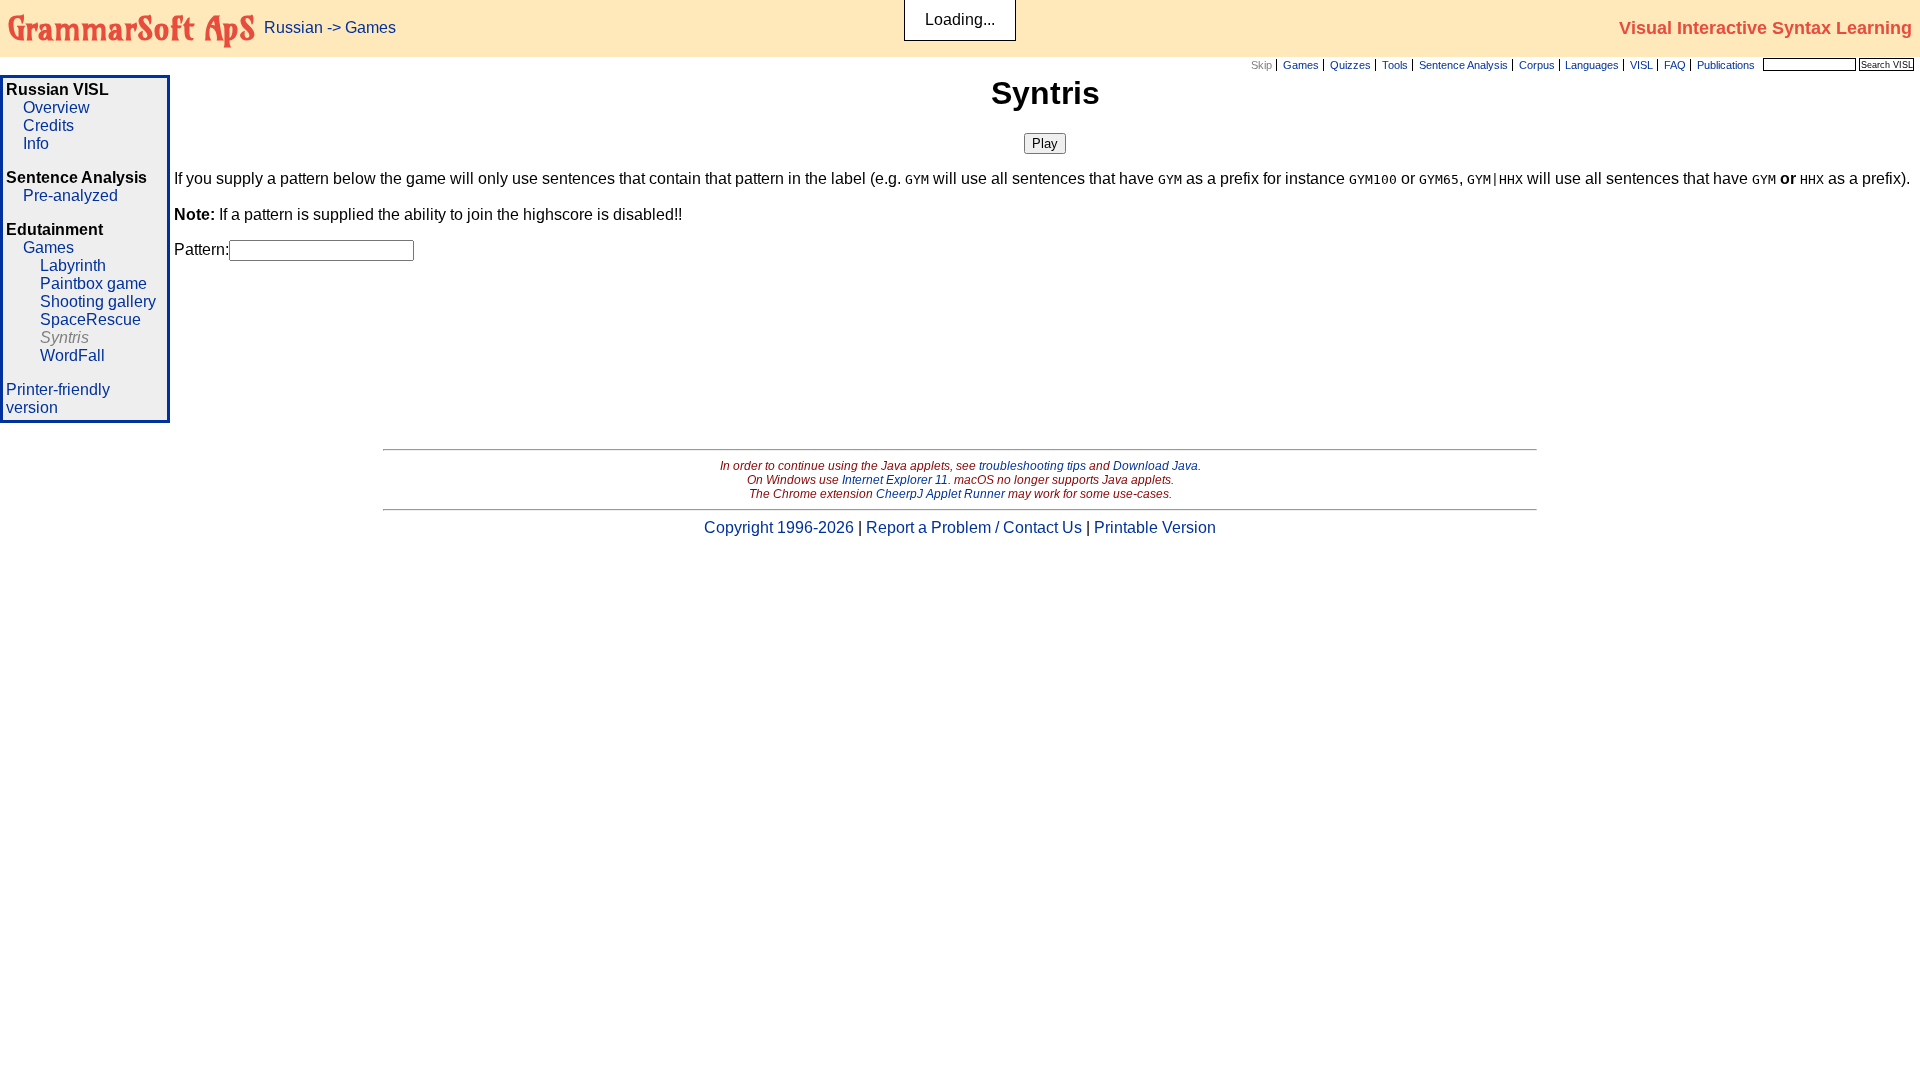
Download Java (1155, 466)
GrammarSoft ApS (131, 28)
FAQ (1675, 65)
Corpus (1537, 65)
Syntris (64, 337)
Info (36, 143)
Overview (56, 107)
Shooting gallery (98, 301)
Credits (48, 125)
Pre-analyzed (70, 195)
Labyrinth (73, 265)
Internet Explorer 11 (895, 480)
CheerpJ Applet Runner (940, 494)
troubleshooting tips (1032, 466)
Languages (1592, 65)
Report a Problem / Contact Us (974, 527)
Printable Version (1155, 527)
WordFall (72, 355)
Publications (1726, 65)
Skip (1261, 65)
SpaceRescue (90, 319)
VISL (1641, 65)
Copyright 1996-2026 (779, 527)
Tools (1395, 65)
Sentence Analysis (1463, 65)
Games (1301, 65)
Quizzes (1350, 65)
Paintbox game (93, 283)
